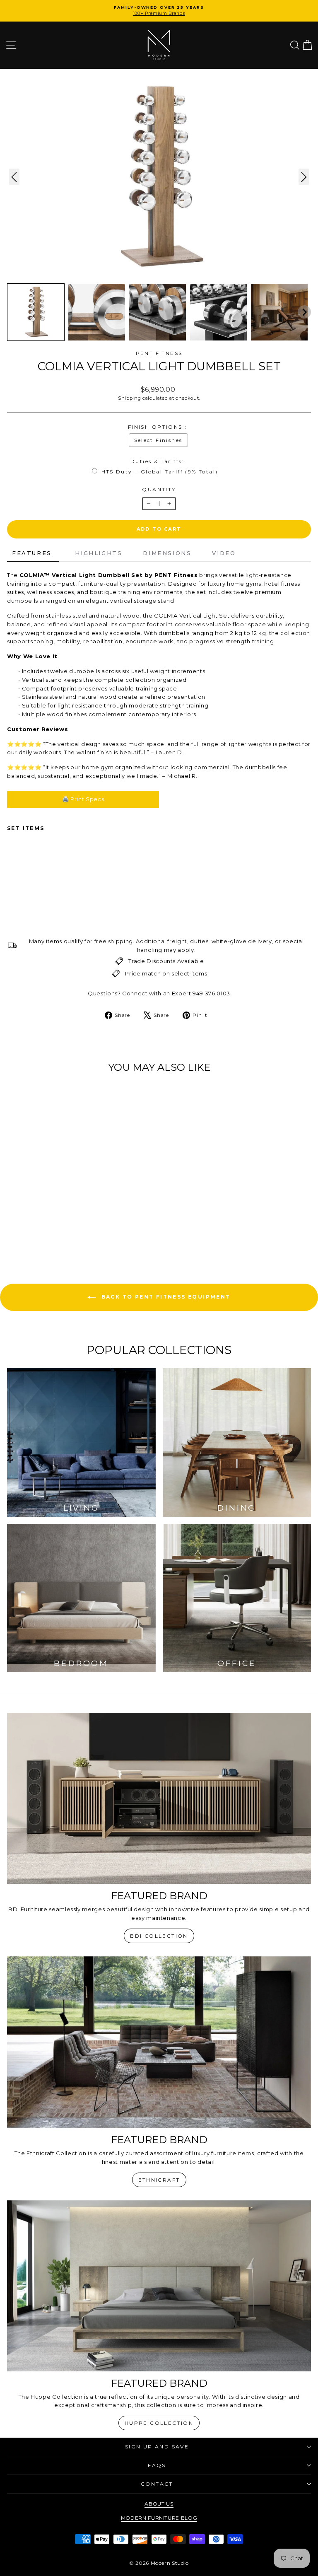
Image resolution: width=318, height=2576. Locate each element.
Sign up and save (157, 2447)
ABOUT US (159, 2504)
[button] (36, 312)
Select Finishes (158, 440)
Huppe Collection (159, 2423)
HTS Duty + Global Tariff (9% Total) (160, 472)
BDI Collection (159, 1936)
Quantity (159, 489)
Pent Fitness (159, 353)
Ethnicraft (159, 2180)
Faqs (157, 2465)
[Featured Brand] (159, 1798)
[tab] (33, 554)
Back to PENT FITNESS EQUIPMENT (165, 1297)
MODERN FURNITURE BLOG (159, 2518)
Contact (157, 2484)
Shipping (129, 398)
